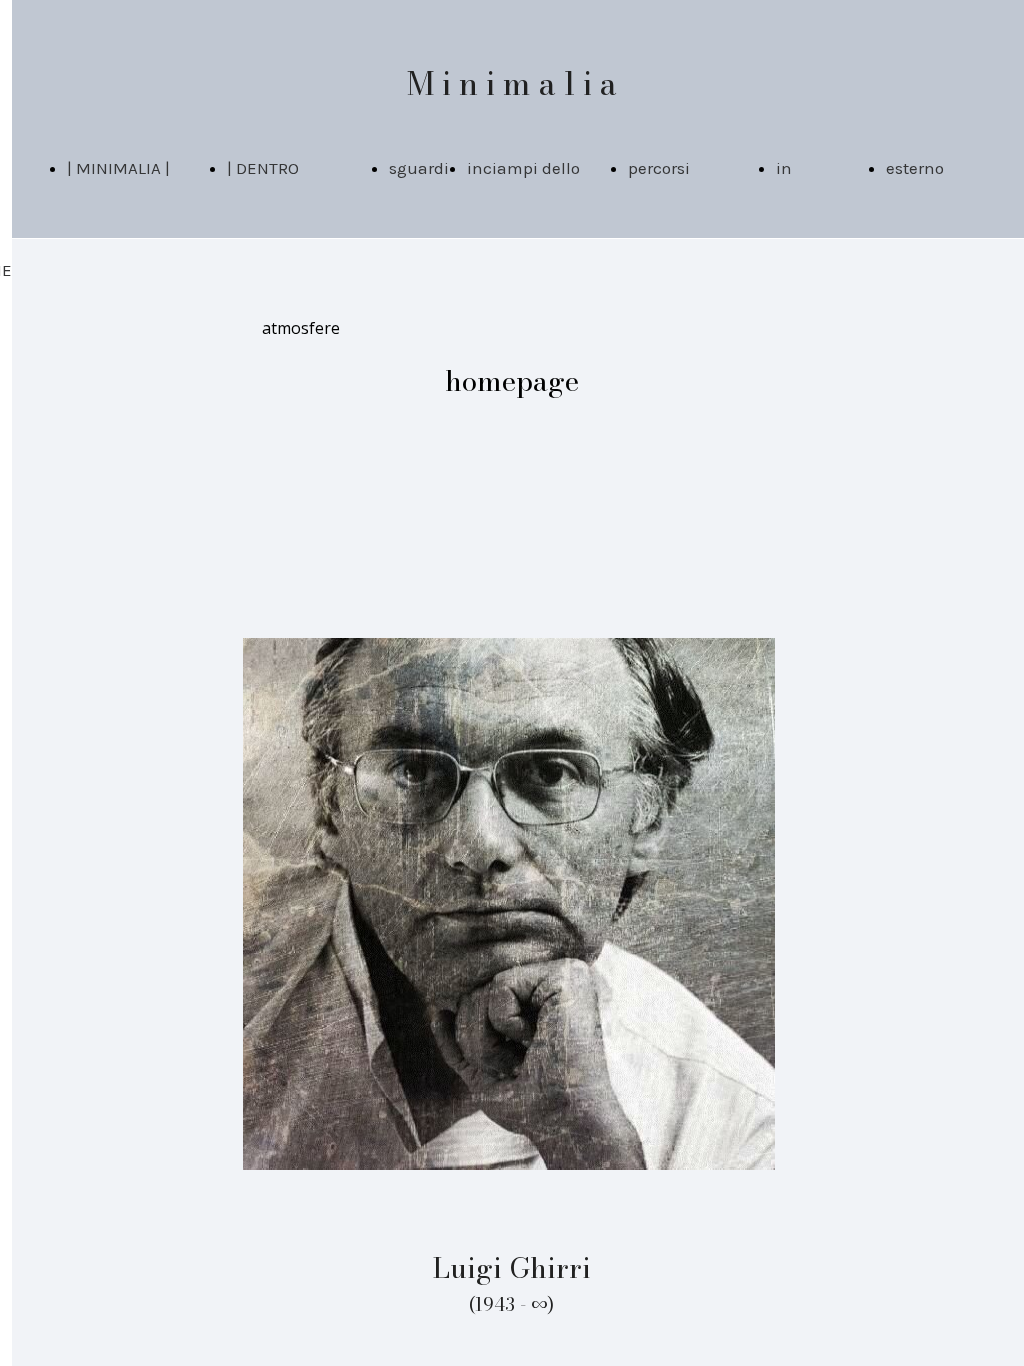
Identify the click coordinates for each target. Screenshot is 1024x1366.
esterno (915, 168)
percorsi (659, 168)
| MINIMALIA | (118, 168)
